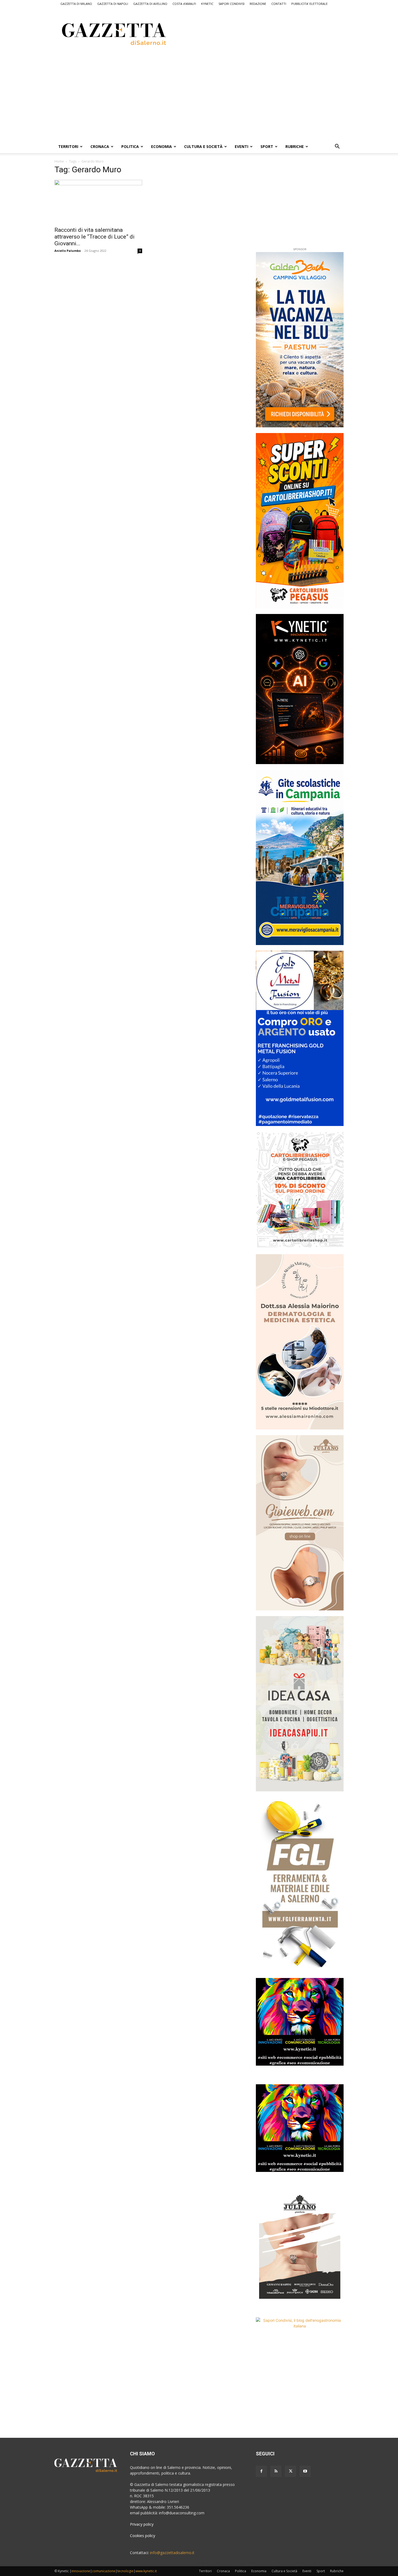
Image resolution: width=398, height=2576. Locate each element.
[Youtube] (305, 2471)
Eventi (242, 146)
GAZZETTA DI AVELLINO (150, 4)
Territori (68, 146)
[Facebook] (261, 2471)
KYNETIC (207, 4)
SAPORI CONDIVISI (231, 4)
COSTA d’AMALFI (184, 4)
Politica (130, 146)
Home (59, 161)
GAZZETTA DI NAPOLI (113, 4)
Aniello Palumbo (68, 251)
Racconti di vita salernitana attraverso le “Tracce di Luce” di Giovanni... (94, 237)
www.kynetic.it (146, 2571)
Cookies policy (143, 2536)
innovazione (81, 2571)
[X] (291, 2471)
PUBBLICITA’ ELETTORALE (309, 4)
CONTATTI (279, 4)
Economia (162, 146)
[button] (337, 147)
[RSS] (276, 2471)
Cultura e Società (203, 146)
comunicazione (104, 2571)
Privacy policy (142, 2524)
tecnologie (125, 2571)
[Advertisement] (272, 33)
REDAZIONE (258, 4)
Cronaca (100, 146)
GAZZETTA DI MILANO (76, 4)
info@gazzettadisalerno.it (172, 2553)
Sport (267, 146)
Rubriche (295, 146)
